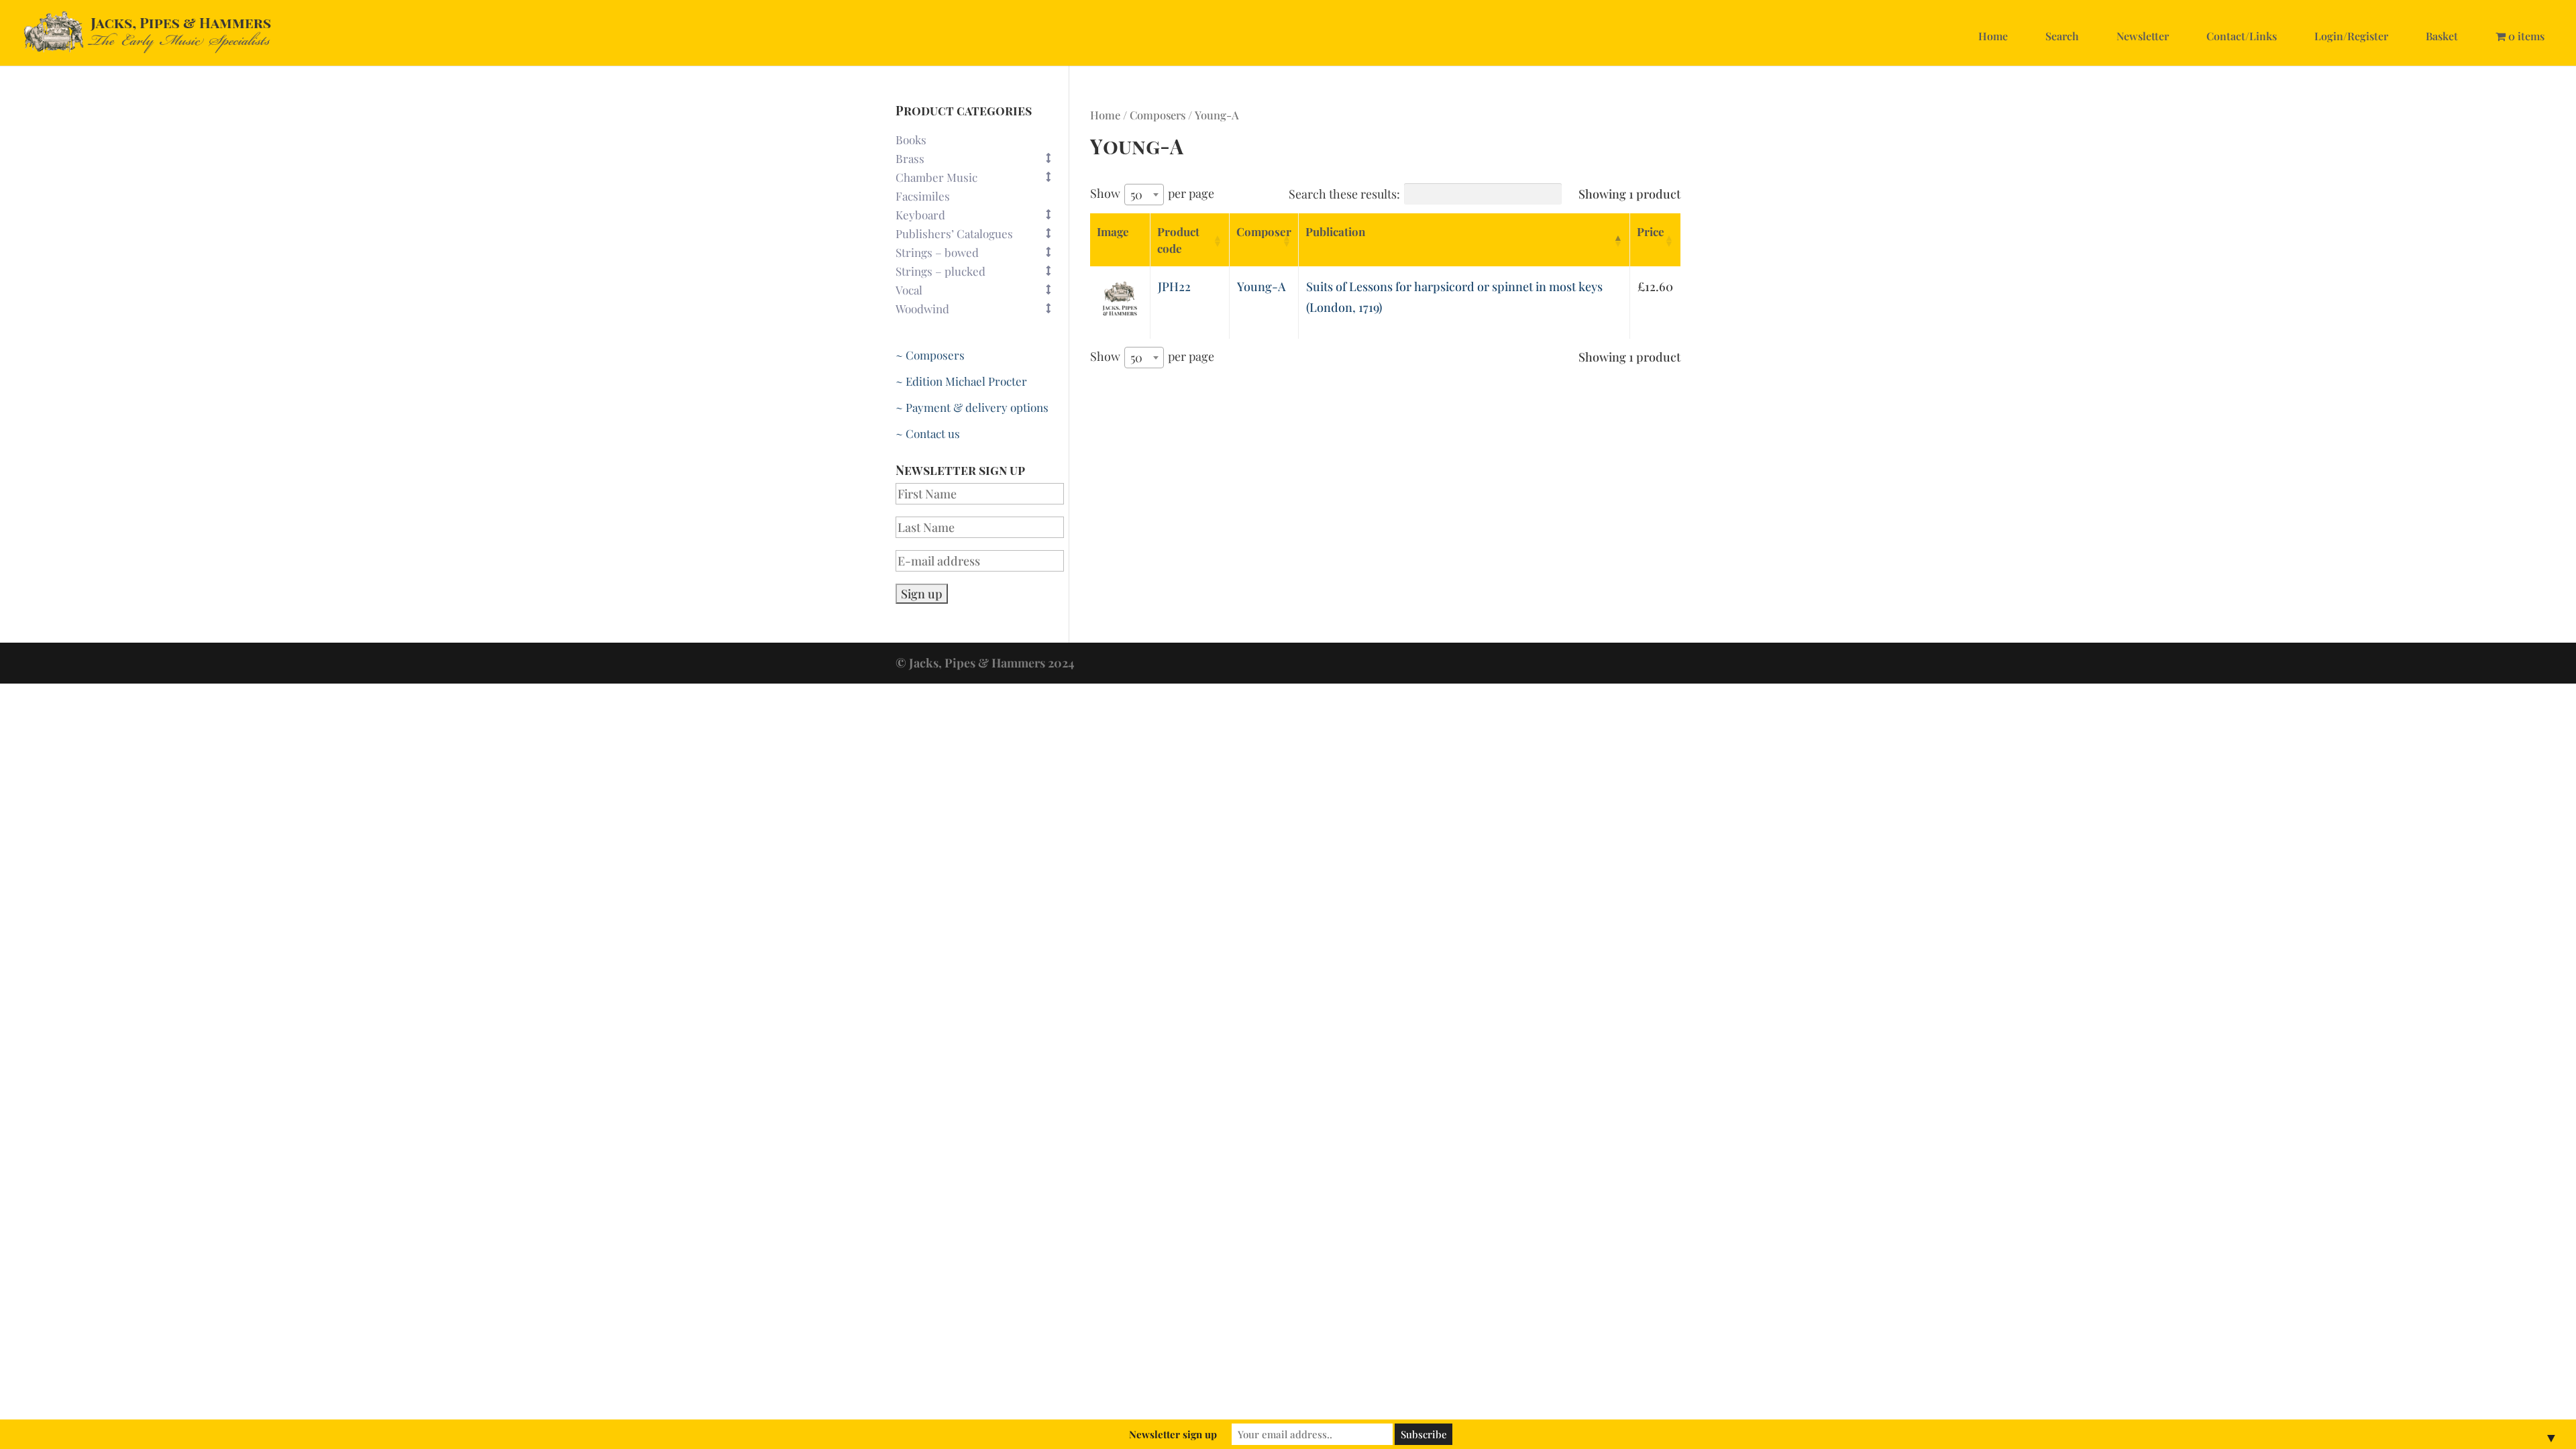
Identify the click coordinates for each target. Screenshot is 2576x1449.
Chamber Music (936, 177)
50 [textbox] (1136, 195)
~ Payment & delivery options (972, 407)
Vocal (909, 290)
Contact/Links (2242, 36)
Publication (1335, 231)
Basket (2442, 36)
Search (2062, 36)
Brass (910, 158)
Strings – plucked (941, 271)
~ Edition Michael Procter (961, 381)
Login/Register (2351, 36)
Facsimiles (923, 196)
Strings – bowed (937, 252)
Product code (1178, 240)
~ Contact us (928, 433)
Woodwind (922, 309)
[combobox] (1144, 195)
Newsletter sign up (1173, 1434)
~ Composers (930, 355)
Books (911, 140)
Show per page (1152, 194)
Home (1993, 36)
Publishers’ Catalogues (954, 233)
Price (1651, 231)
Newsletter (2143, 36)
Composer (1264, 231)
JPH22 (1174, 286)
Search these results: (1344, 194)
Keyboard (920, 215)
